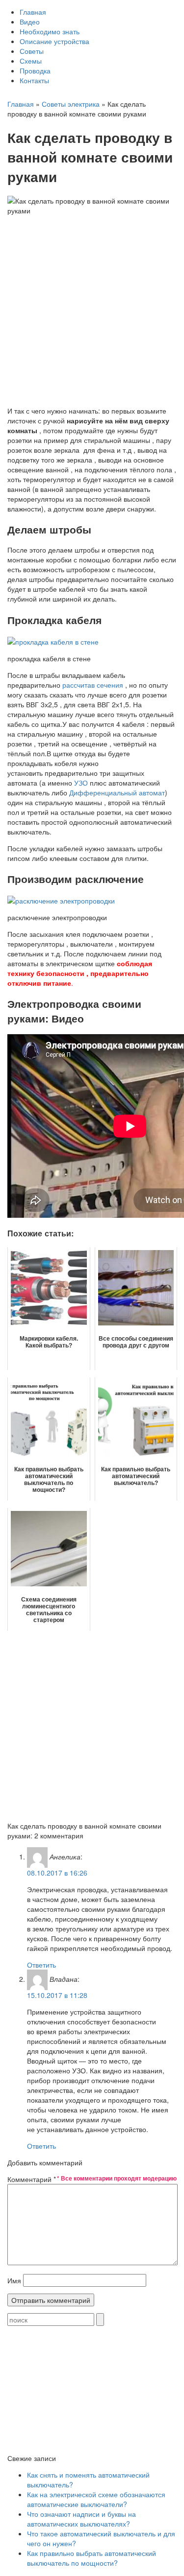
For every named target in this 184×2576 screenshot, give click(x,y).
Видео (30, 22)
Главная (33, 12)
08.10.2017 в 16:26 (57, 1873)
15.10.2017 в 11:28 (57, 1995)
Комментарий (32, 2179)
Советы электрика (71, 104)
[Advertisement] (92, 307)
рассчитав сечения (93, 685)
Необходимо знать (50, 31)
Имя (14, 2280)
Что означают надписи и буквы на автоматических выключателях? (81, 2519)
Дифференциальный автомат (117, 792)
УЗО (81, 783)
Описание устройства (54, 41)
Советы (32, 51)
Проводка (35, 70)
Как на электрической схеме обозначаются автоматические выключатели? (96, 2499)
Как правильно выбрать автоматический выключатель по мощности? (92, 2558)
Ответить (41, 1965)
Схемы (31, 61)
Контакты (34, 80)
